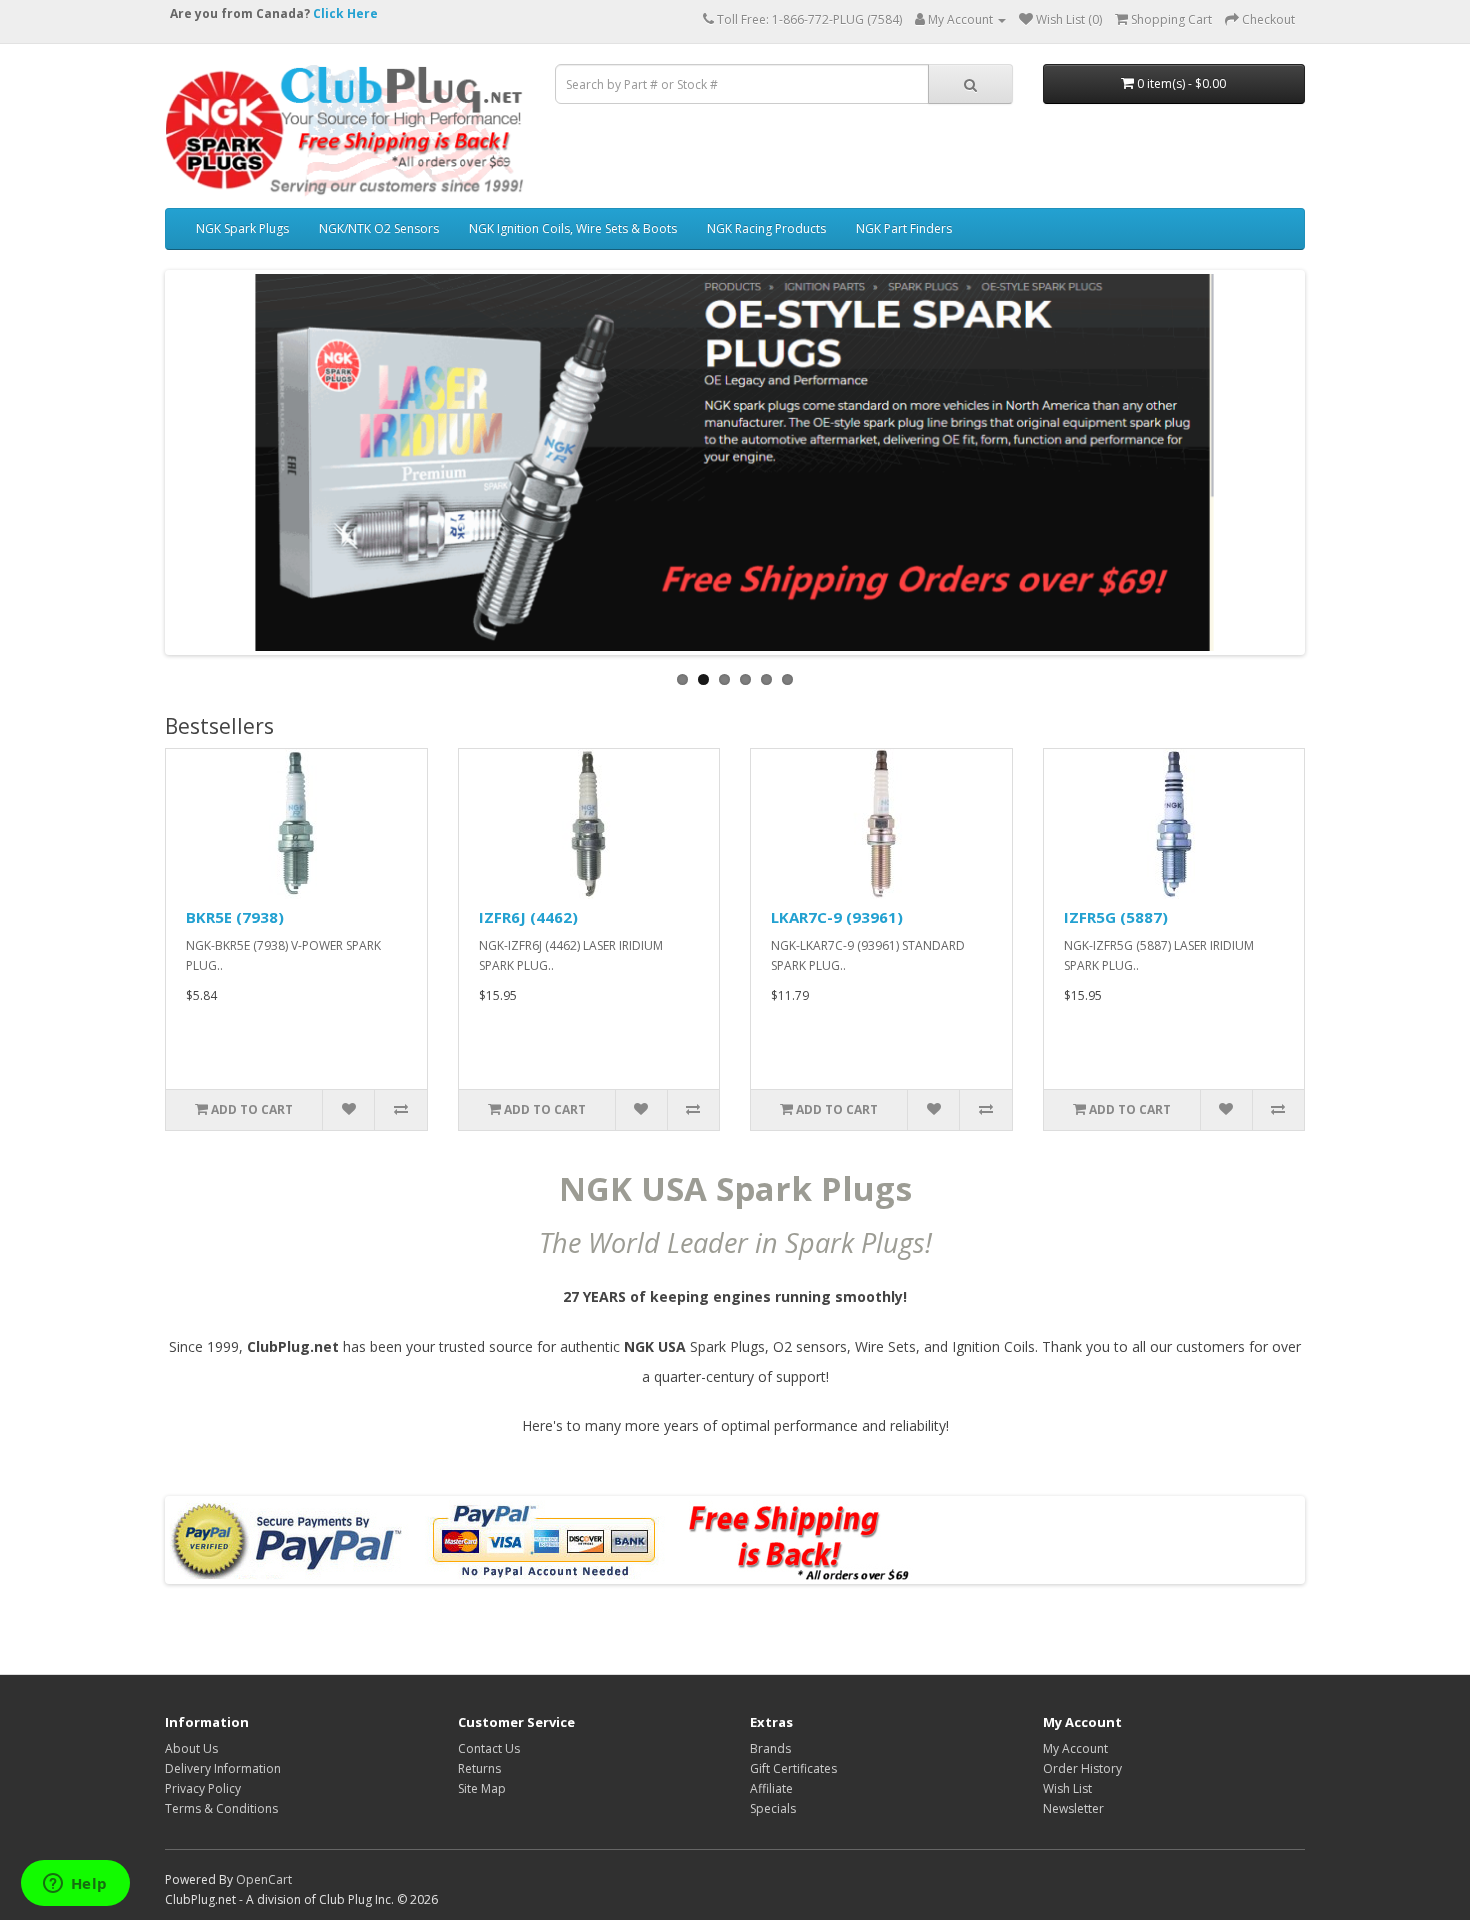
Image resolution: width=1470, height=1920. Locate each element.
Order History (1082, 1768)
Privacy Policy (203, 1788)
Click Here (345, 13)
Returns (479, 1768)
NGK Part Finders (904, 228)
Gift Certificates (793, 1768)
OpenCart (264, 1879)
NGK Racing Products (766, 228)
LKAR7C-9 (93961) (837, 917)
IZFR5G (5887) (1116, 917)
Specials (773, 1808)
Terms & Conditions (221, 1808)
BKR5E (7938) (235, 917)
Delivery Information (223, 1768)
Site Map (482, 1788)
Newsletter (1073, 1808)
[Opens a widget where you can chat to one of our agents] (75, 1885)
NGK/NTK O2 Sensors (379, 228)
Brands (770, 1748)
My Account (1075, 1748)
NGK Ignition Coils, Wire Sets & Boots (573, 228)
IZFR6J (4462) (528, 917)
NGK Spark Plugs (242, 228)
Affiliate (771, 1788)
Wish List (1067, 1788)
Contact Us (489, 1748)
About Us (191, 1748)
